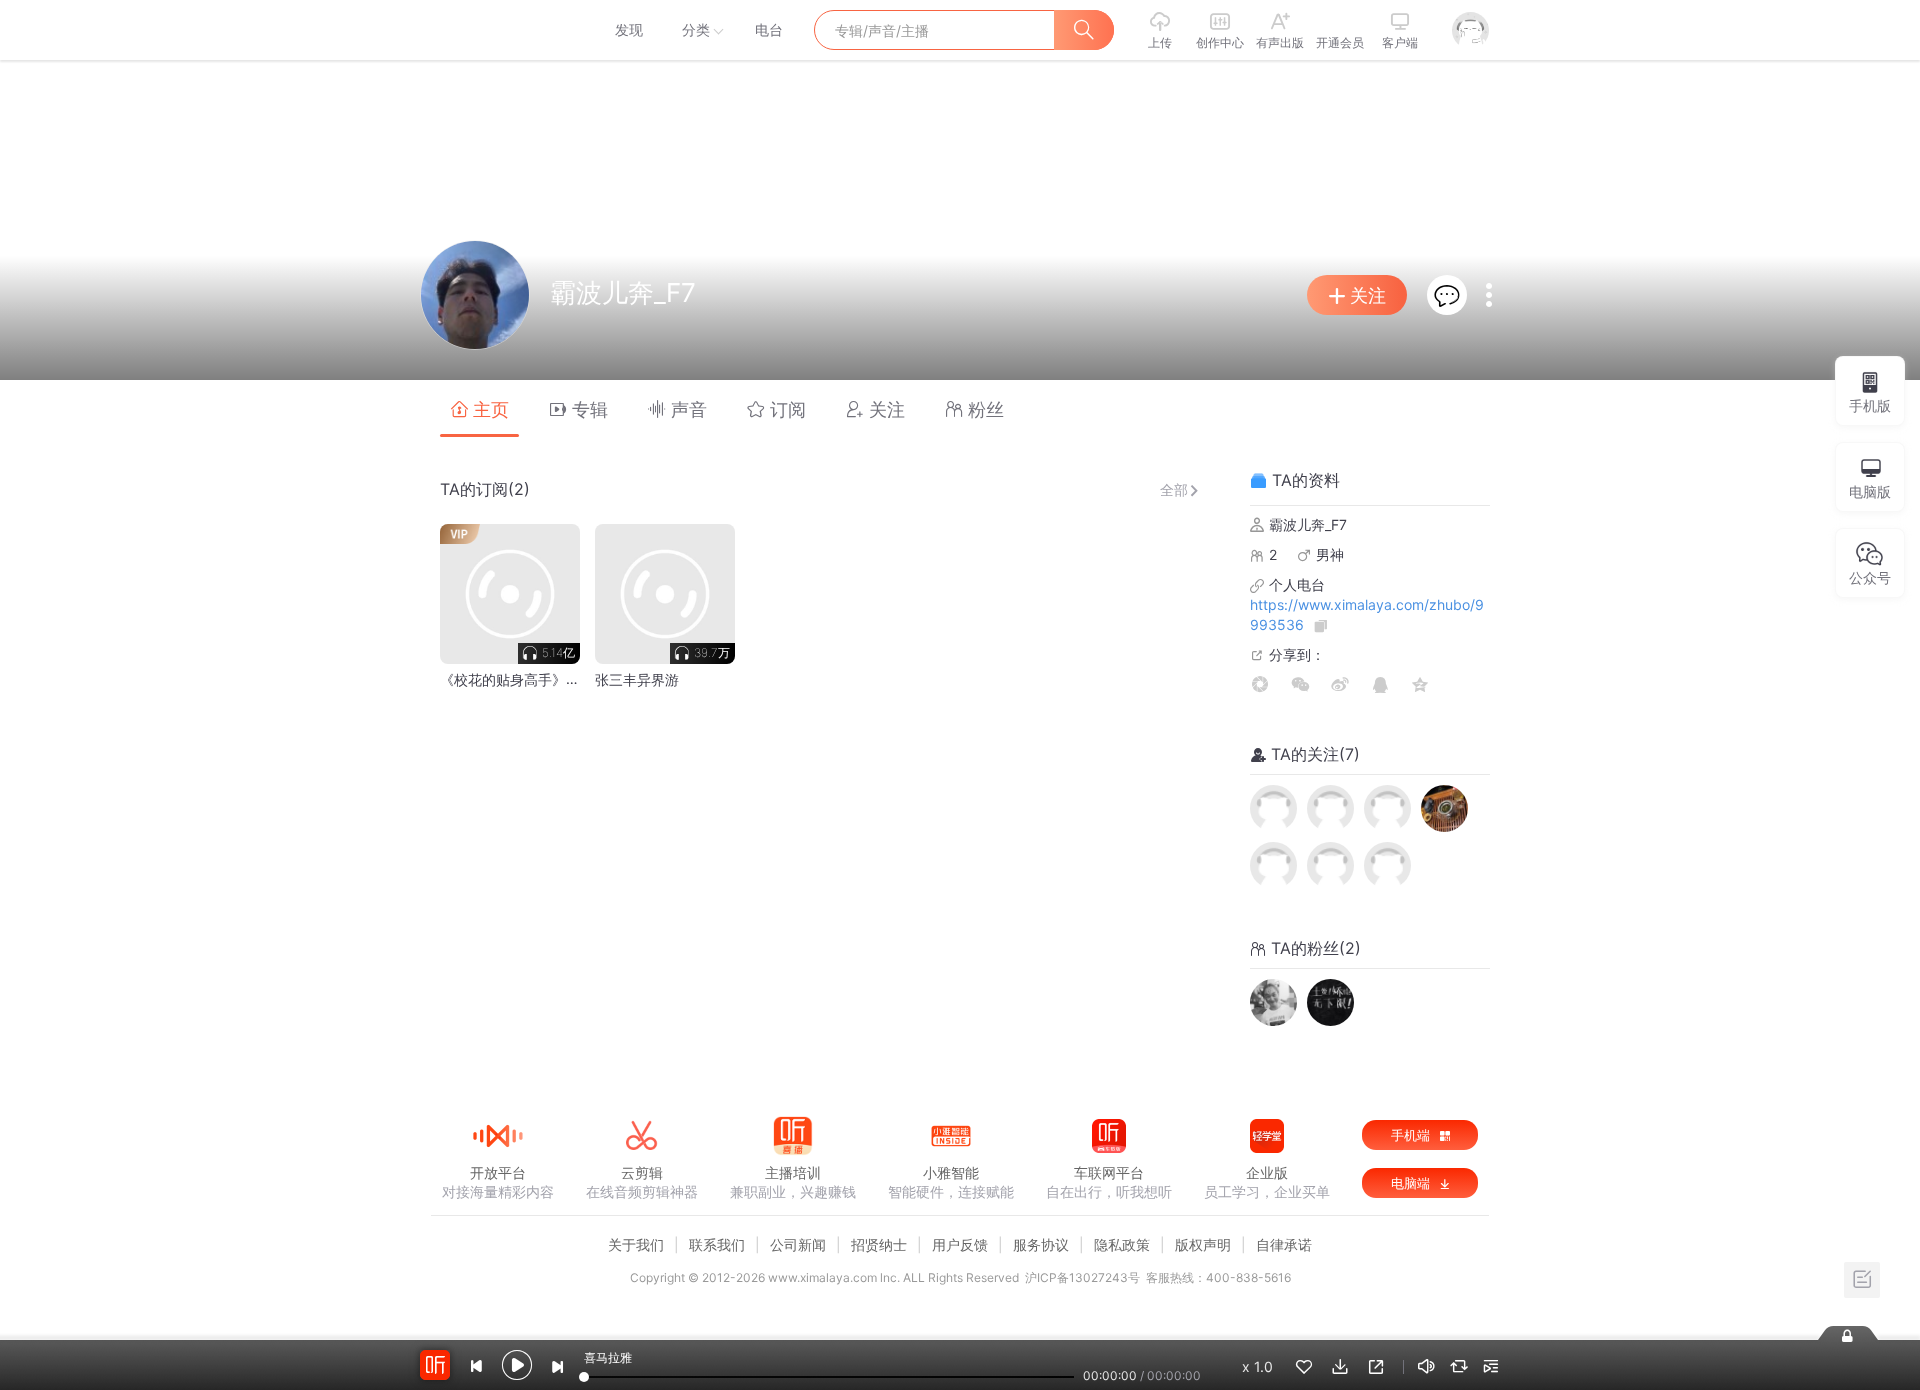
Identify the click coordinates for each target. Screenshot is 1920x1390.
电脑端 (1412, 1183)
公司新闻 (798, 1244)
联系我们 (717, 1244)
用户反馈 (960, 1244)
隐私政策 (1122, 1244)
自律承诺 (1284, 1244)
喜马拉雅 (497, 30)
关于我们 (636, 1244)
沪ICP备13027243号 (1082, 1277)
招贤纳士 (879, 1244)
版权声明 (1203, 1244)
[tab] (479, 408)
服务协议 (1041, 1244)
